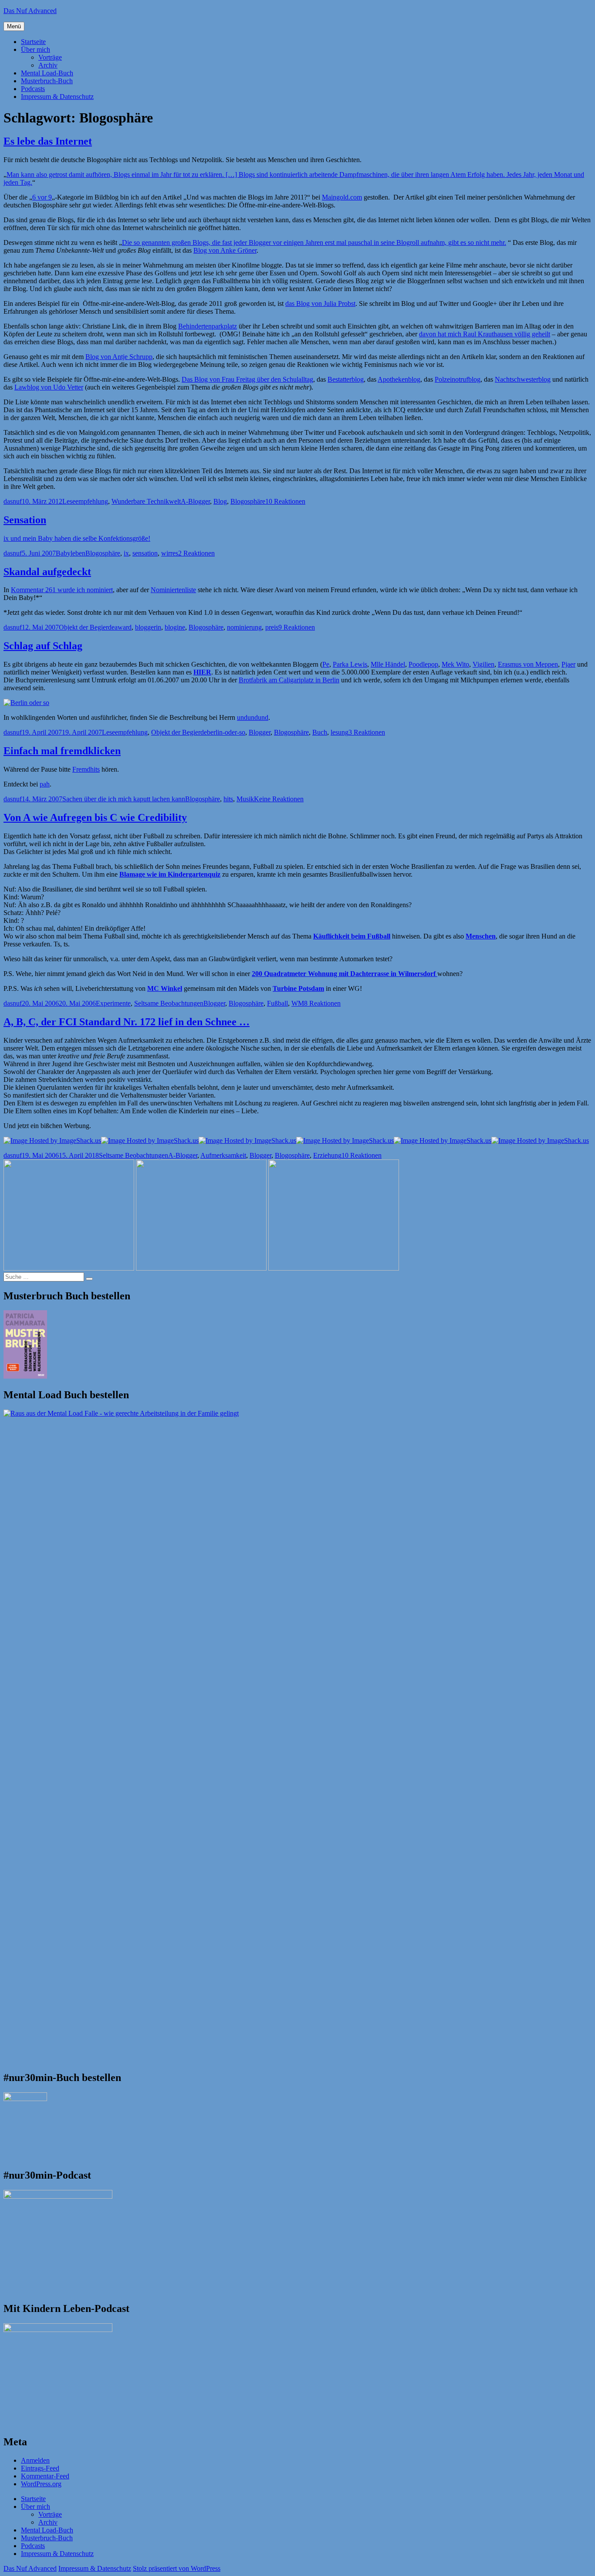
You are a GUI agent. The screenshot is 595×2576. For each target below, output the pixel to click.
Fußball (277, 1003)
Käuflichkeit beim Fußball (352, 936)
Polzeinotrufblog (458, 379)
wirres (170, 553)
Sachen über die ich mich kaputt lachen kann (124, 799)
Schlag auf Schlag (43, 646)
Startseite (33, 42)
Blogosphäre (248, 501)
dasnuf (13, 501)
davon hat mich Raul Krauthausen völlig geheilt (485, 334)
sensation (145, 553)
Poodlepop (423, 664)
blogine (175, 627)
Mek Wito (455, 664)
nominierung (244, 627)
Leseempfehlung (85, 501)
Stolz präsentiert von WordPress (177, 2568)
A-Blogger (195, 501)
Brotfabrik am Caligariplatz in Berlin (289, 680)
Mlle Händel (388, 664)
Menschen (481, 936)
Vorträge (50, 57)
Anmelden (35, 2460)
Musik (245, 799)
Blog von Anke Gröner (225, 250)
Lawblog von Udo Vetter (49, 387)
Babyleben (71, 553)
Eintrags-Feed (40, 2468)
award (123, 627)
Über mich (35, 49)
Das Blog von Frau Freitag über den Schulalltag (247, 379)
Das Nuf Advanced (30, 11)
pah (45, 784)
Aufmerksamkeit (223, 1155)
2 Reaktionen (196, 553)
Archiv (48, 65)
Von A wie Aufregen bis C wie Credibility (95, 817)
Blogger (260, 732)
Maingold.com (342, 197)
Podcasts (33, 89)
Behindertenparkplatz (208, 326)
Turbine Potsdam (298, 988)
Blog (220, 501)
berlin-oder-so (226, 732)
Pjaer (568, 664)
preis (272, 627)
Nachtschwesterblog (523, 379)
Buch (320, 732)
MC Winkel (165, 988)
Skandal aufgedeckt (47, 572)
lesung (340, 732)
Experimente (113, 1003)
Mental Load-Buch (47, 73)
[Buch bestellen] (26, 703)
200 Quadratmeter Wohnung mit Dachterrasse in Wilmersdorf (345, 974)
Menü (14, 26)
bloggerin (148, 627)
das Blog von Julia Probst (320, 303)
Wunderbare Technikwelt (146, 501)
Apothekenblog (399, 379)
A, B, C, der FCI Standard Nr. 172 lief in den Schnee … (127, 1022)
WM (298, 1003)
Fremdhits (86, 769)
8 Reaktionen (322, 1003)
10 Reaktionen (285, 501)
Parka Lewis (350, 664)
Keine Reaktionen (279, 799)
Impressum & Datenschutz (57, 97)
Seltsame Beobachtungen (169, 1003)
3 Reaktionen (367, 732)
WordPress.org (41, 2484)
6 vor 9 (42, 197)
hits (228, 799)
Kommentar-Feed (45, 2476)
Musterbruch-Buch (47, 81)
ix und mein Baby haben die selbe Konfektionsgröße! (77, 538)
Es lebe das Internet (48, 141)
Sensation (25, 520)
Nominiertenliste (173, 590)
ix (126, 553)
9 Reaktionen (297, 627)
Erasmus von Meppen (528, 664)
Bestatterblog (346, 379)
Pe (326, 664)
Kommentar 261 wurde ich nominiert (62, 590)
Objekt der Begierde (87, 627)
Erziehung (327, 1155)
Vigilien (483, 664)
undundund (253, 717)
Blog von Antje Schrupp (119, 357)
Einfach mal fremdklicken (62, 751)
